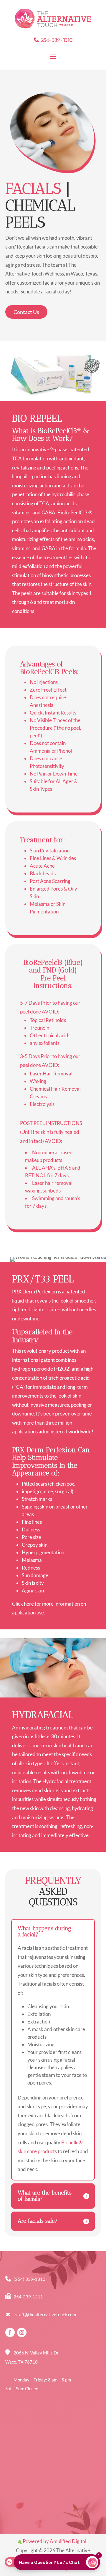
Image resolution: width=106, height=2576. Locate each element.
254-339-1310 (57, 40)
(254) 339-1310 (29, 2279)
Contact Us (26, 312)
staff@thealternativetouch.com (46, 2315)
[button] (57, 2562)
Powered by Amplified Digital (54, 2541)
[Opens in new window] (10, 2332)
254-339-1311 (28, 2297)
